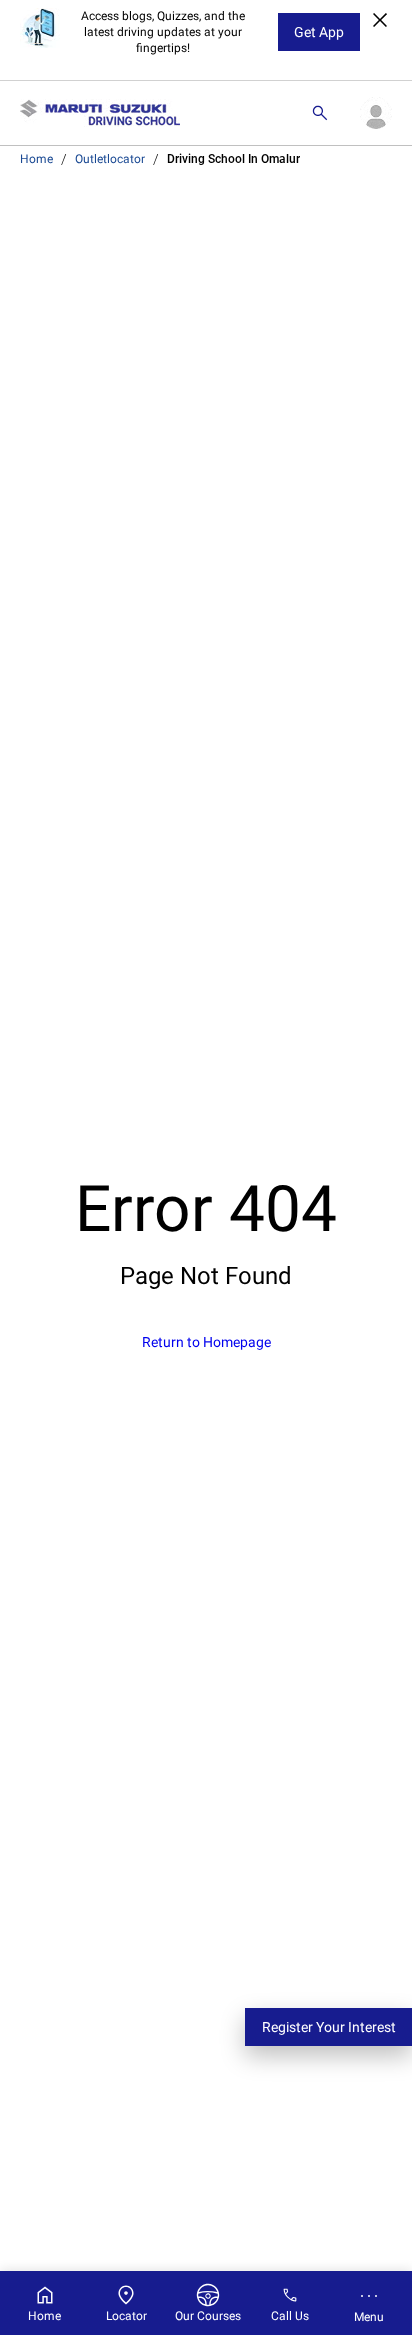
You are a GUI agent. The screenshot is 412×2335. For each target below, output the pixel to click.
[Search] (320, 113)
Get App (319, 32)
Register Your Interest (329, 2027)
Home (36, 159)
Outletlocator (110, 159)
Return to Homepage (206, 1342)
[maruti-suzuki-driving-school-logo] (100, 113)
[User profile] (376, 113)
